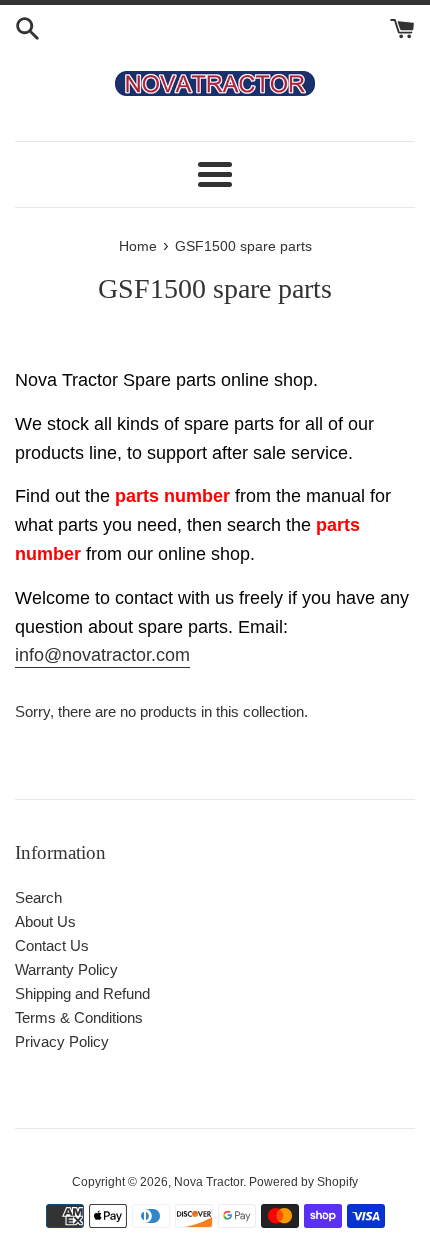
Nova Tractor (208, 1182)
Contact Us (52, 945)
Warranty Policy (66, 969)
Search (38, 897)
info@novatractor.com (102, 655)
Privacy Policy (62, 1041)
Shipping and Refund (82, 993)
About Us (45, 921)
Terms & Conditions (79, 1017)
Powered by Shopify (303, 1182)
